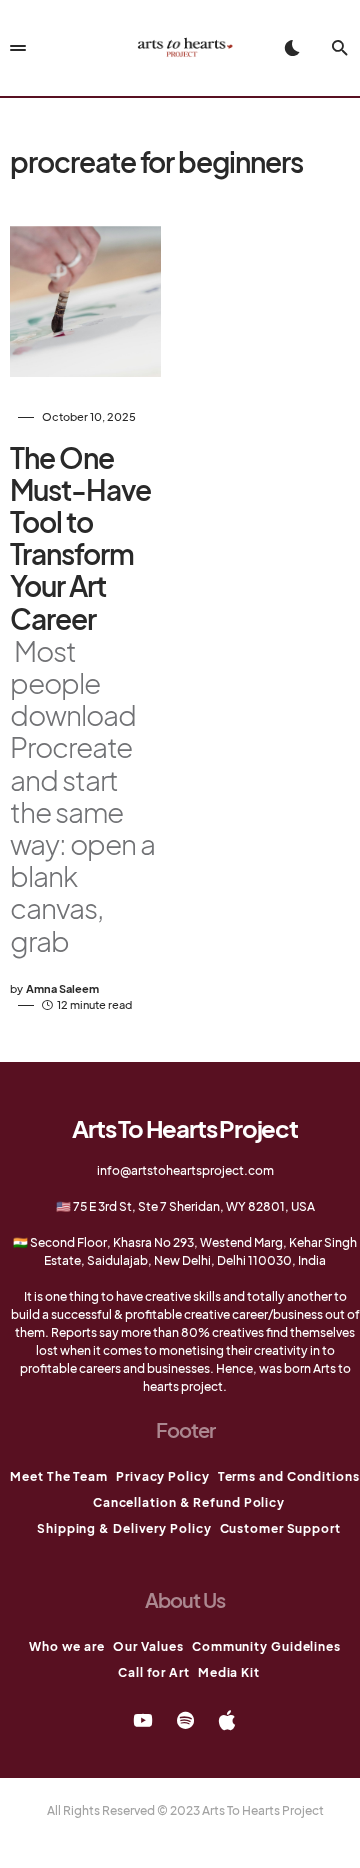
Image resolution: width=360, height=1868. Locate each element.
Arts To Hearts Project (185, 1128)
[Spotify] (185, 1720)
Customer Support (280, 1528)
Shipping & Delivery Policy (124, 1528)
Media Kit (229, 1672)
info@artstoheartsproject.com (185, 1170)
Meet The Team (59, 1476)
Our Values (148, 1646)
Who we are (67, 1646)
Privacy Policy (163, 1476)
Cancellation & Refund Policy (189, 1502)
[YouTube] (143, 1720)
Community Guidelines (266, 1646)
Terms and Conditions (289, 1476)
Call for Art (154, 1672)
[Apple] (227, 1720)
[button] (292, 48)
